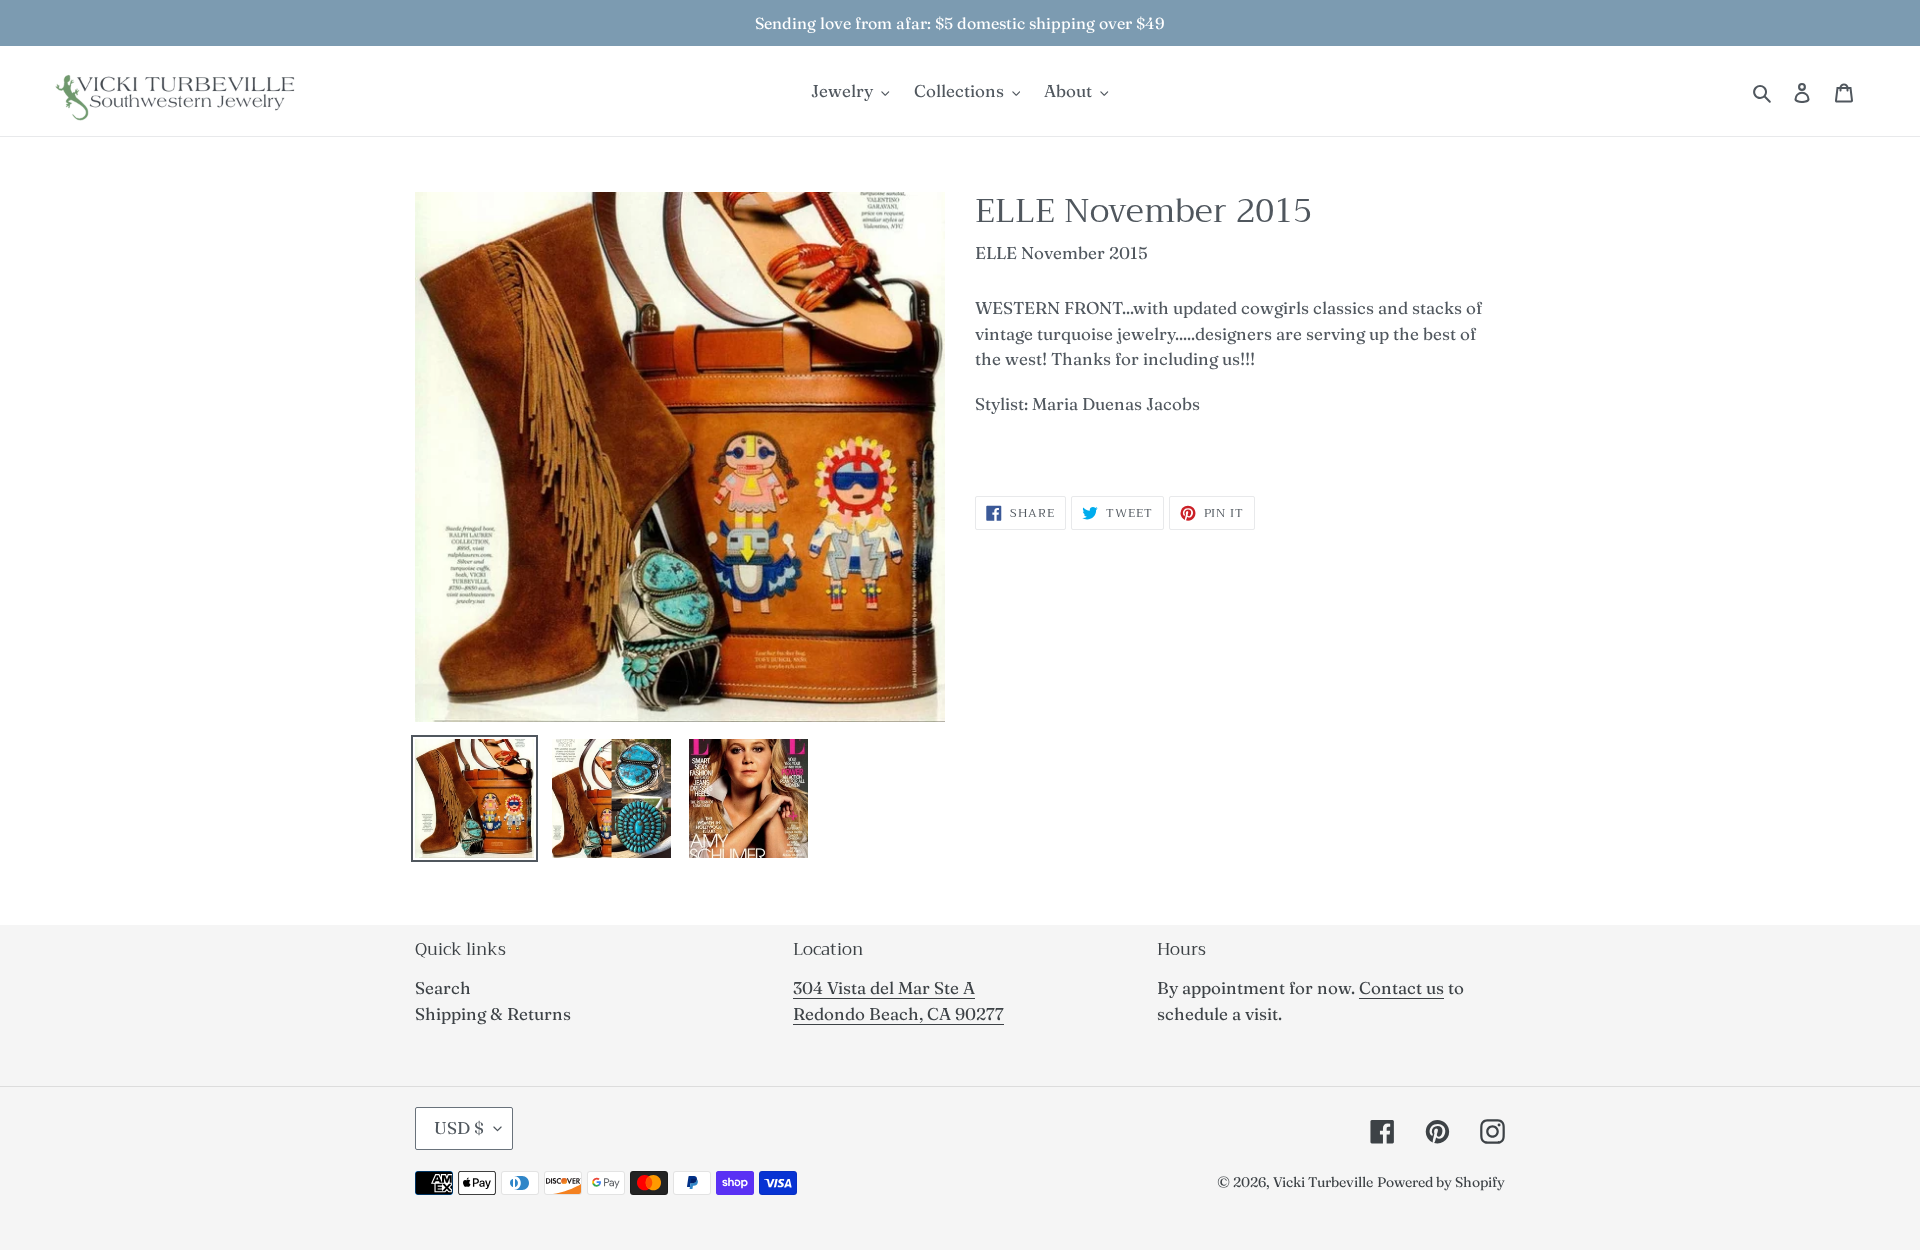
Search (443, 987)
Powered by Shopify (1441, 1182)
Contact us (1401, 987)
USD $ (459, 1127)
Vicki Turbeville (1323, 1182)
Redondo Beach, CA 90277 (898, 1013)
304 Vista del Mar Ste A (884, 987)
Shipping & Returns (493, 1013)
